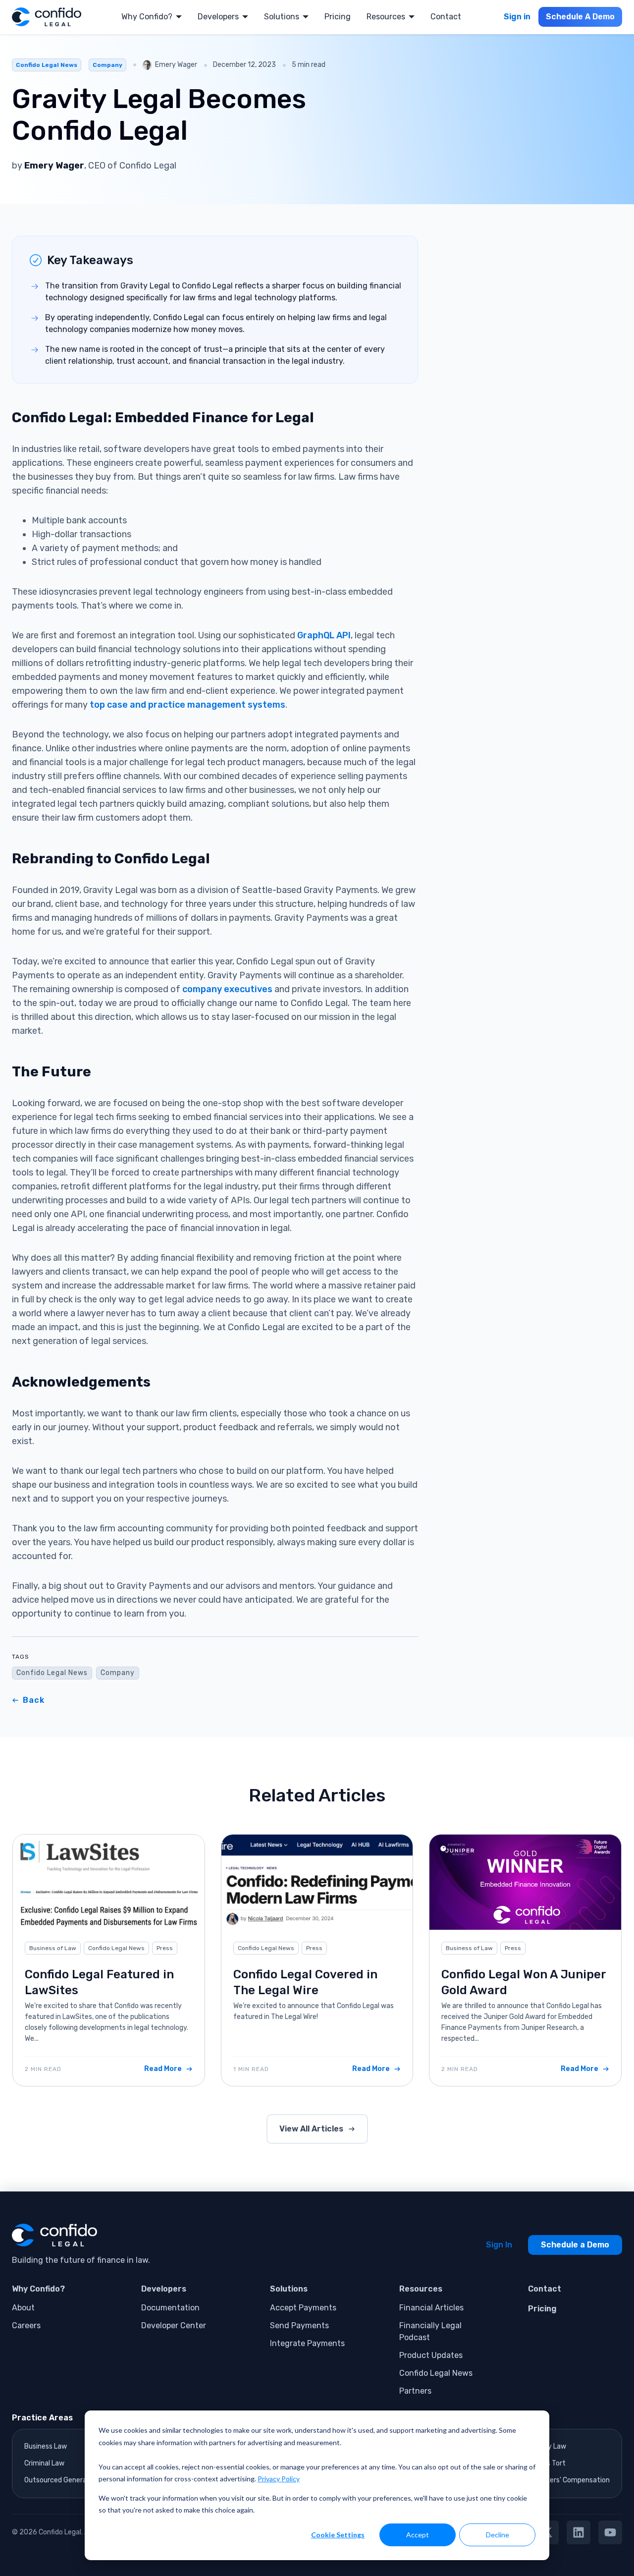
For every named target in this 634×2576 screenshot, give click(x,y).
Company (107, 65)
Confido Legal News (47, 65)
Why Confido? (147, 17)
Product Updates (431, 2355)
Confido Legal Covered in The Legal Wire (305, 1982)
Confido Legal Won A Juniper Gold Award (524, 1982)
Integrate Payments (307, 2343)
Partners (415, 2391)
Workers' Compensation (572, 2480)
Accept (418, 2535)
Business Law (46, 2446)
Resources (386, 17)
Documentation (170, 2308)
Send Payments (299, 2325)
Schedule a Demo (575, 2245)
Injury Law (550, 2446)
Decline (498, 2535)
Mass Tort (550, 2463)
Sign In (499, 2245)
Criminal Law (44, 2463)
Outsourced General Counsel (70, 2480)
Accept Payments (303, 2308)
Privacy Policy (279, 2479)
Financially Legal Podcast (430, 2331)
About (23, 2308)
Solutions (282, 17)
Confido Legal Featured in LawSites (99, 1982)
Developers (218, 17)
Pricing (338, 17)
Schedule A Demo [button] (580, 17)
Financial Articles (431, 2308)
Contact (446, 17)
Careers (26, 2325)
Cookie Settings (338, 2535)
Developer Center (174, 2325)
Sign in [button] (517, 17)
